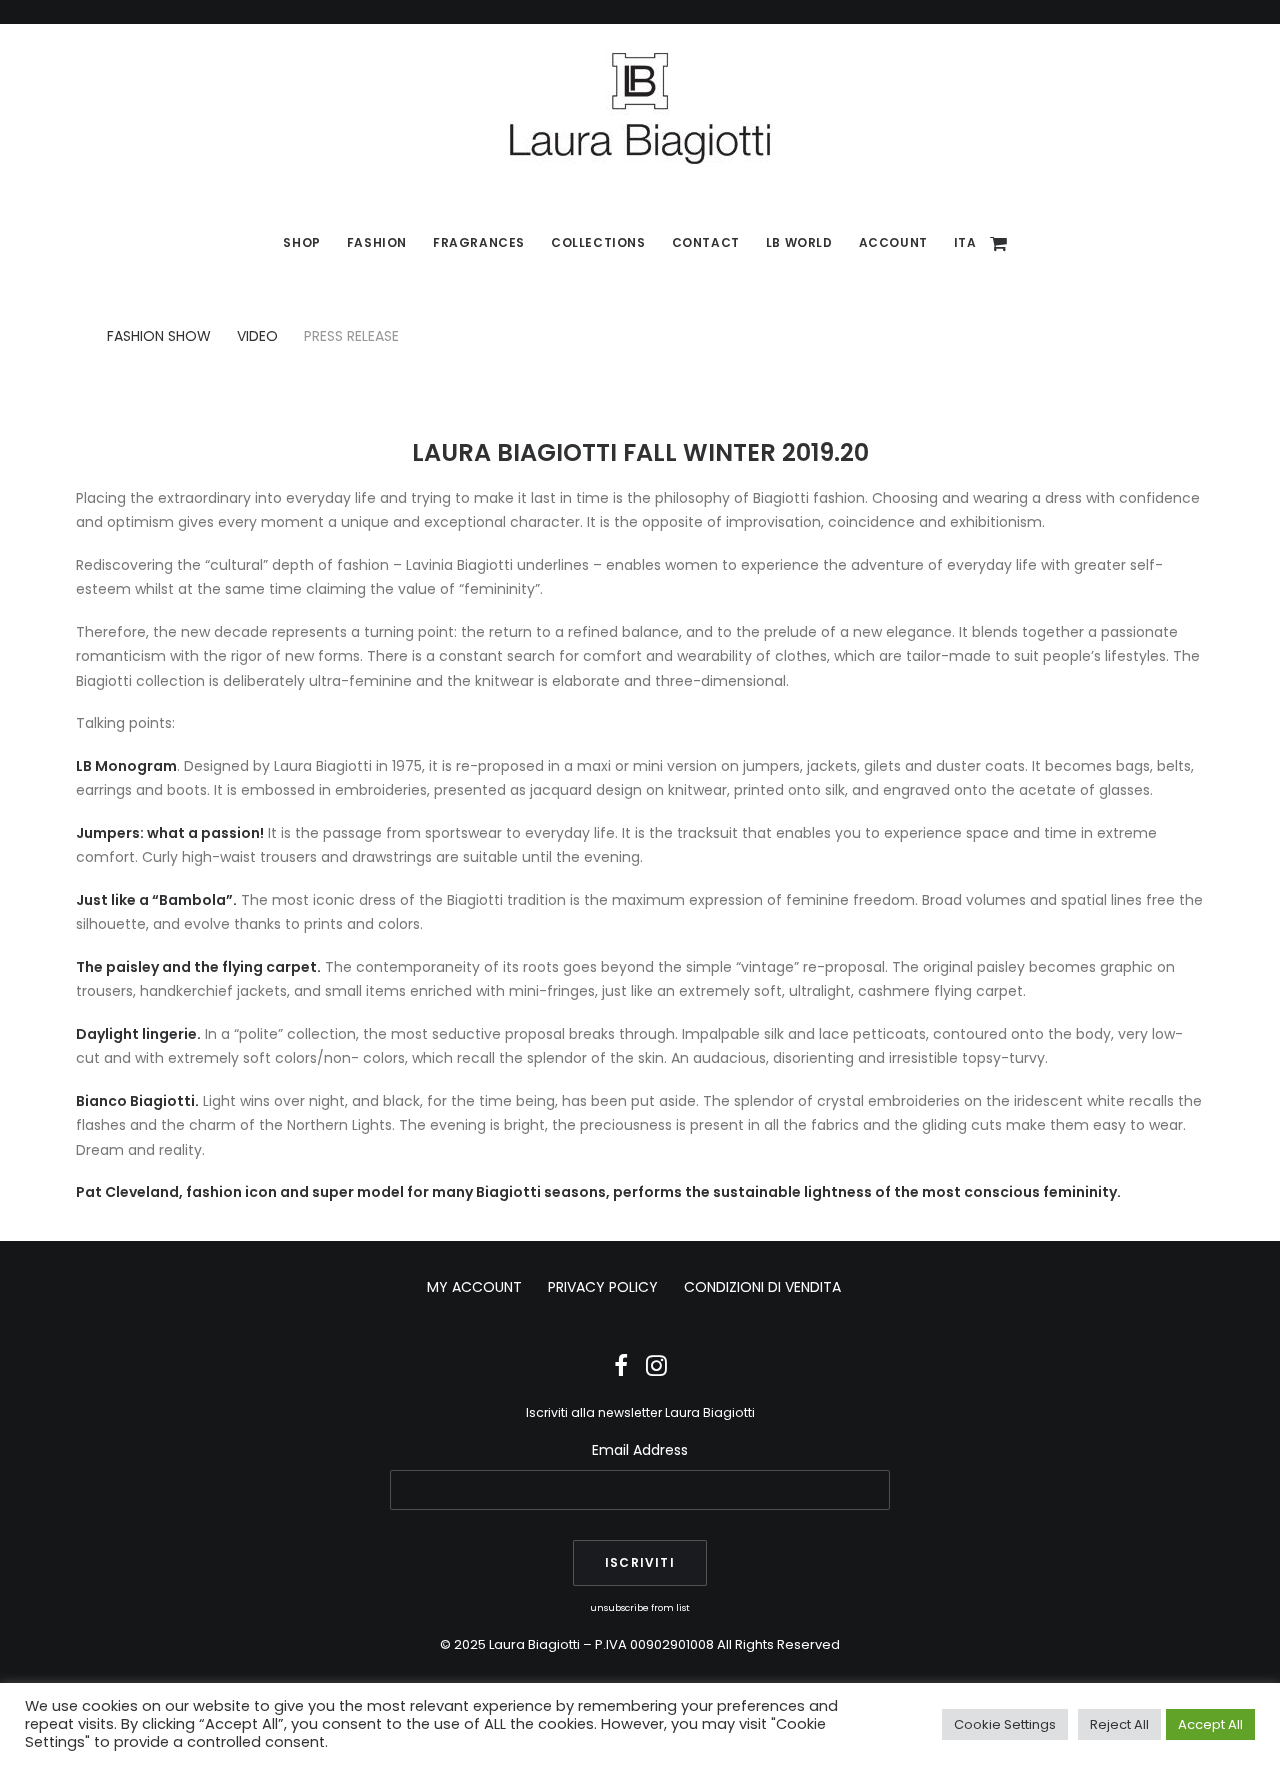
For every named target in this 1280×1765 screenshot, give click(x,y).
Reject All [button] (1119, 1724)
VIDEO (257, 336)
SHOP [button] (301, 242)
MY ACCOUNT (474, 1287)
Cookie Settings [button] (1005, 1724)
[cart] (1000, 243)
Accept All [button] (1210, 1724)
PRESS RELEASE (351, 336)
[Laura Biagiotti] (640, 108)
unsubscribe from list (640, 1607)
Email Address (640, 1450)
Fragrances (479, 242)
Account (893, 242)
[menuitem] (301, 243)
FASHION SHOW (159, 336)
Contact (706, 242)
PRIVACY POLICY (603, 1287)
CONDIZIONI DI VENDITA (762, 1287)
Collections (598, 242)
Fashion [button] (377, 242)
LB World (799, 242)
